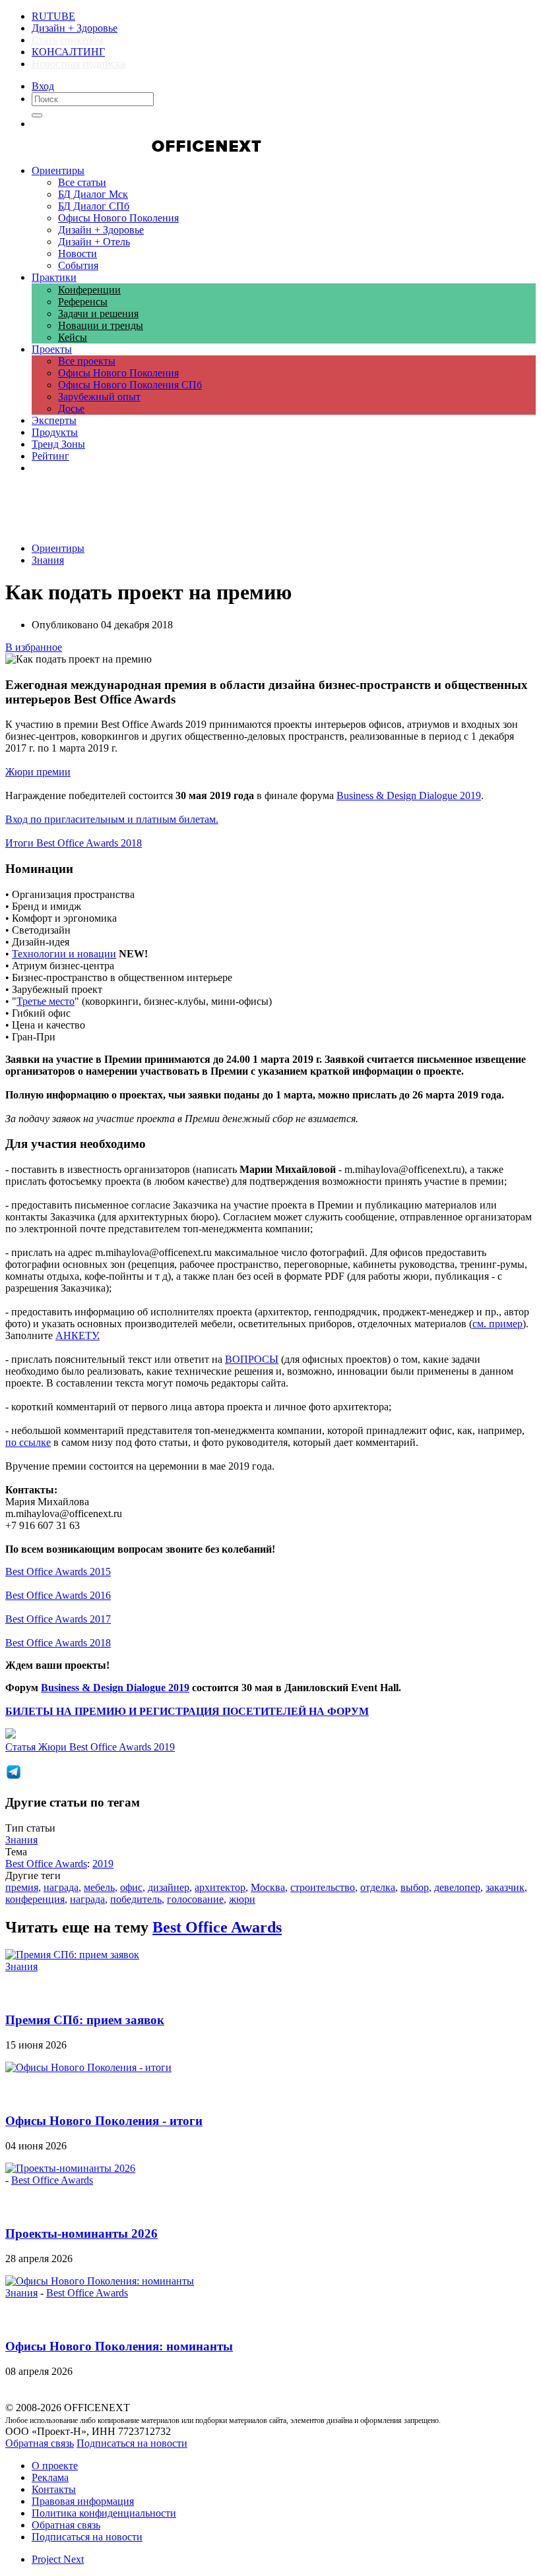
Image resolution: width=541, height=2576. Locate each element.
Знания (48, 560)
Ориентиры (58, 548)
